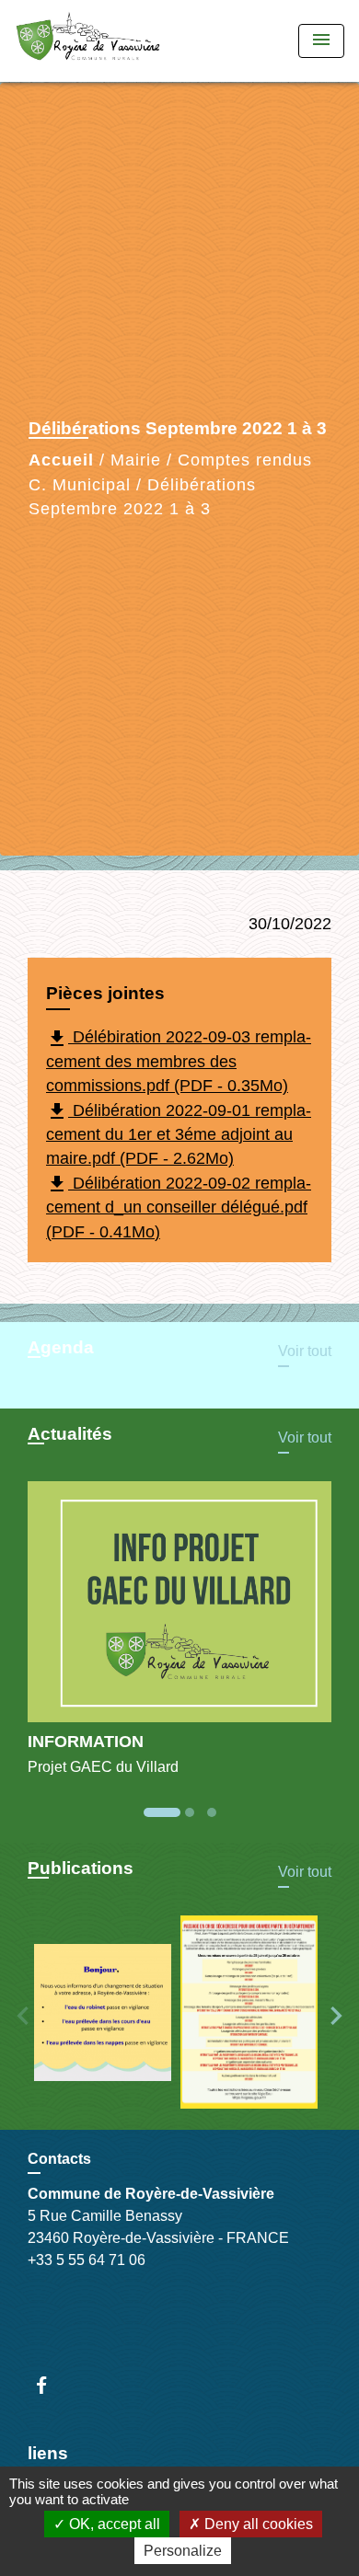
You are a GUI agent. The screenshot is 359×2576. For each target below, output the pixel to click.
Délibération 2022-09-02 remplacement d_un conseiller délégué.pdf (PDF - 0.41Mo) (179, 1207)
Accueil (61, 460)
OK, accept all (113, 2524)
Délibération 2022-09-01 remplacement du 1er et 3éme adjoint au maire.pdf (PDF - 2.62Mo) (179, 1134)
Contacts (59, 2159)
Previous (23, 2016)
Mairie (136, 460)
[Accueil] (88, 41)
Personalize (183, 2551)
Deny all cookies (257, 2524)
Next (336, 2016)
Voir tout (305, 1351)
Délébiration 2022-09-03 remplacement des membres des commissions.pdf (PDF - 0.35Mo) (179, 1061)
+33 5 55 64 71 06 (87, 2260)
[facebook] (50, 2385)
